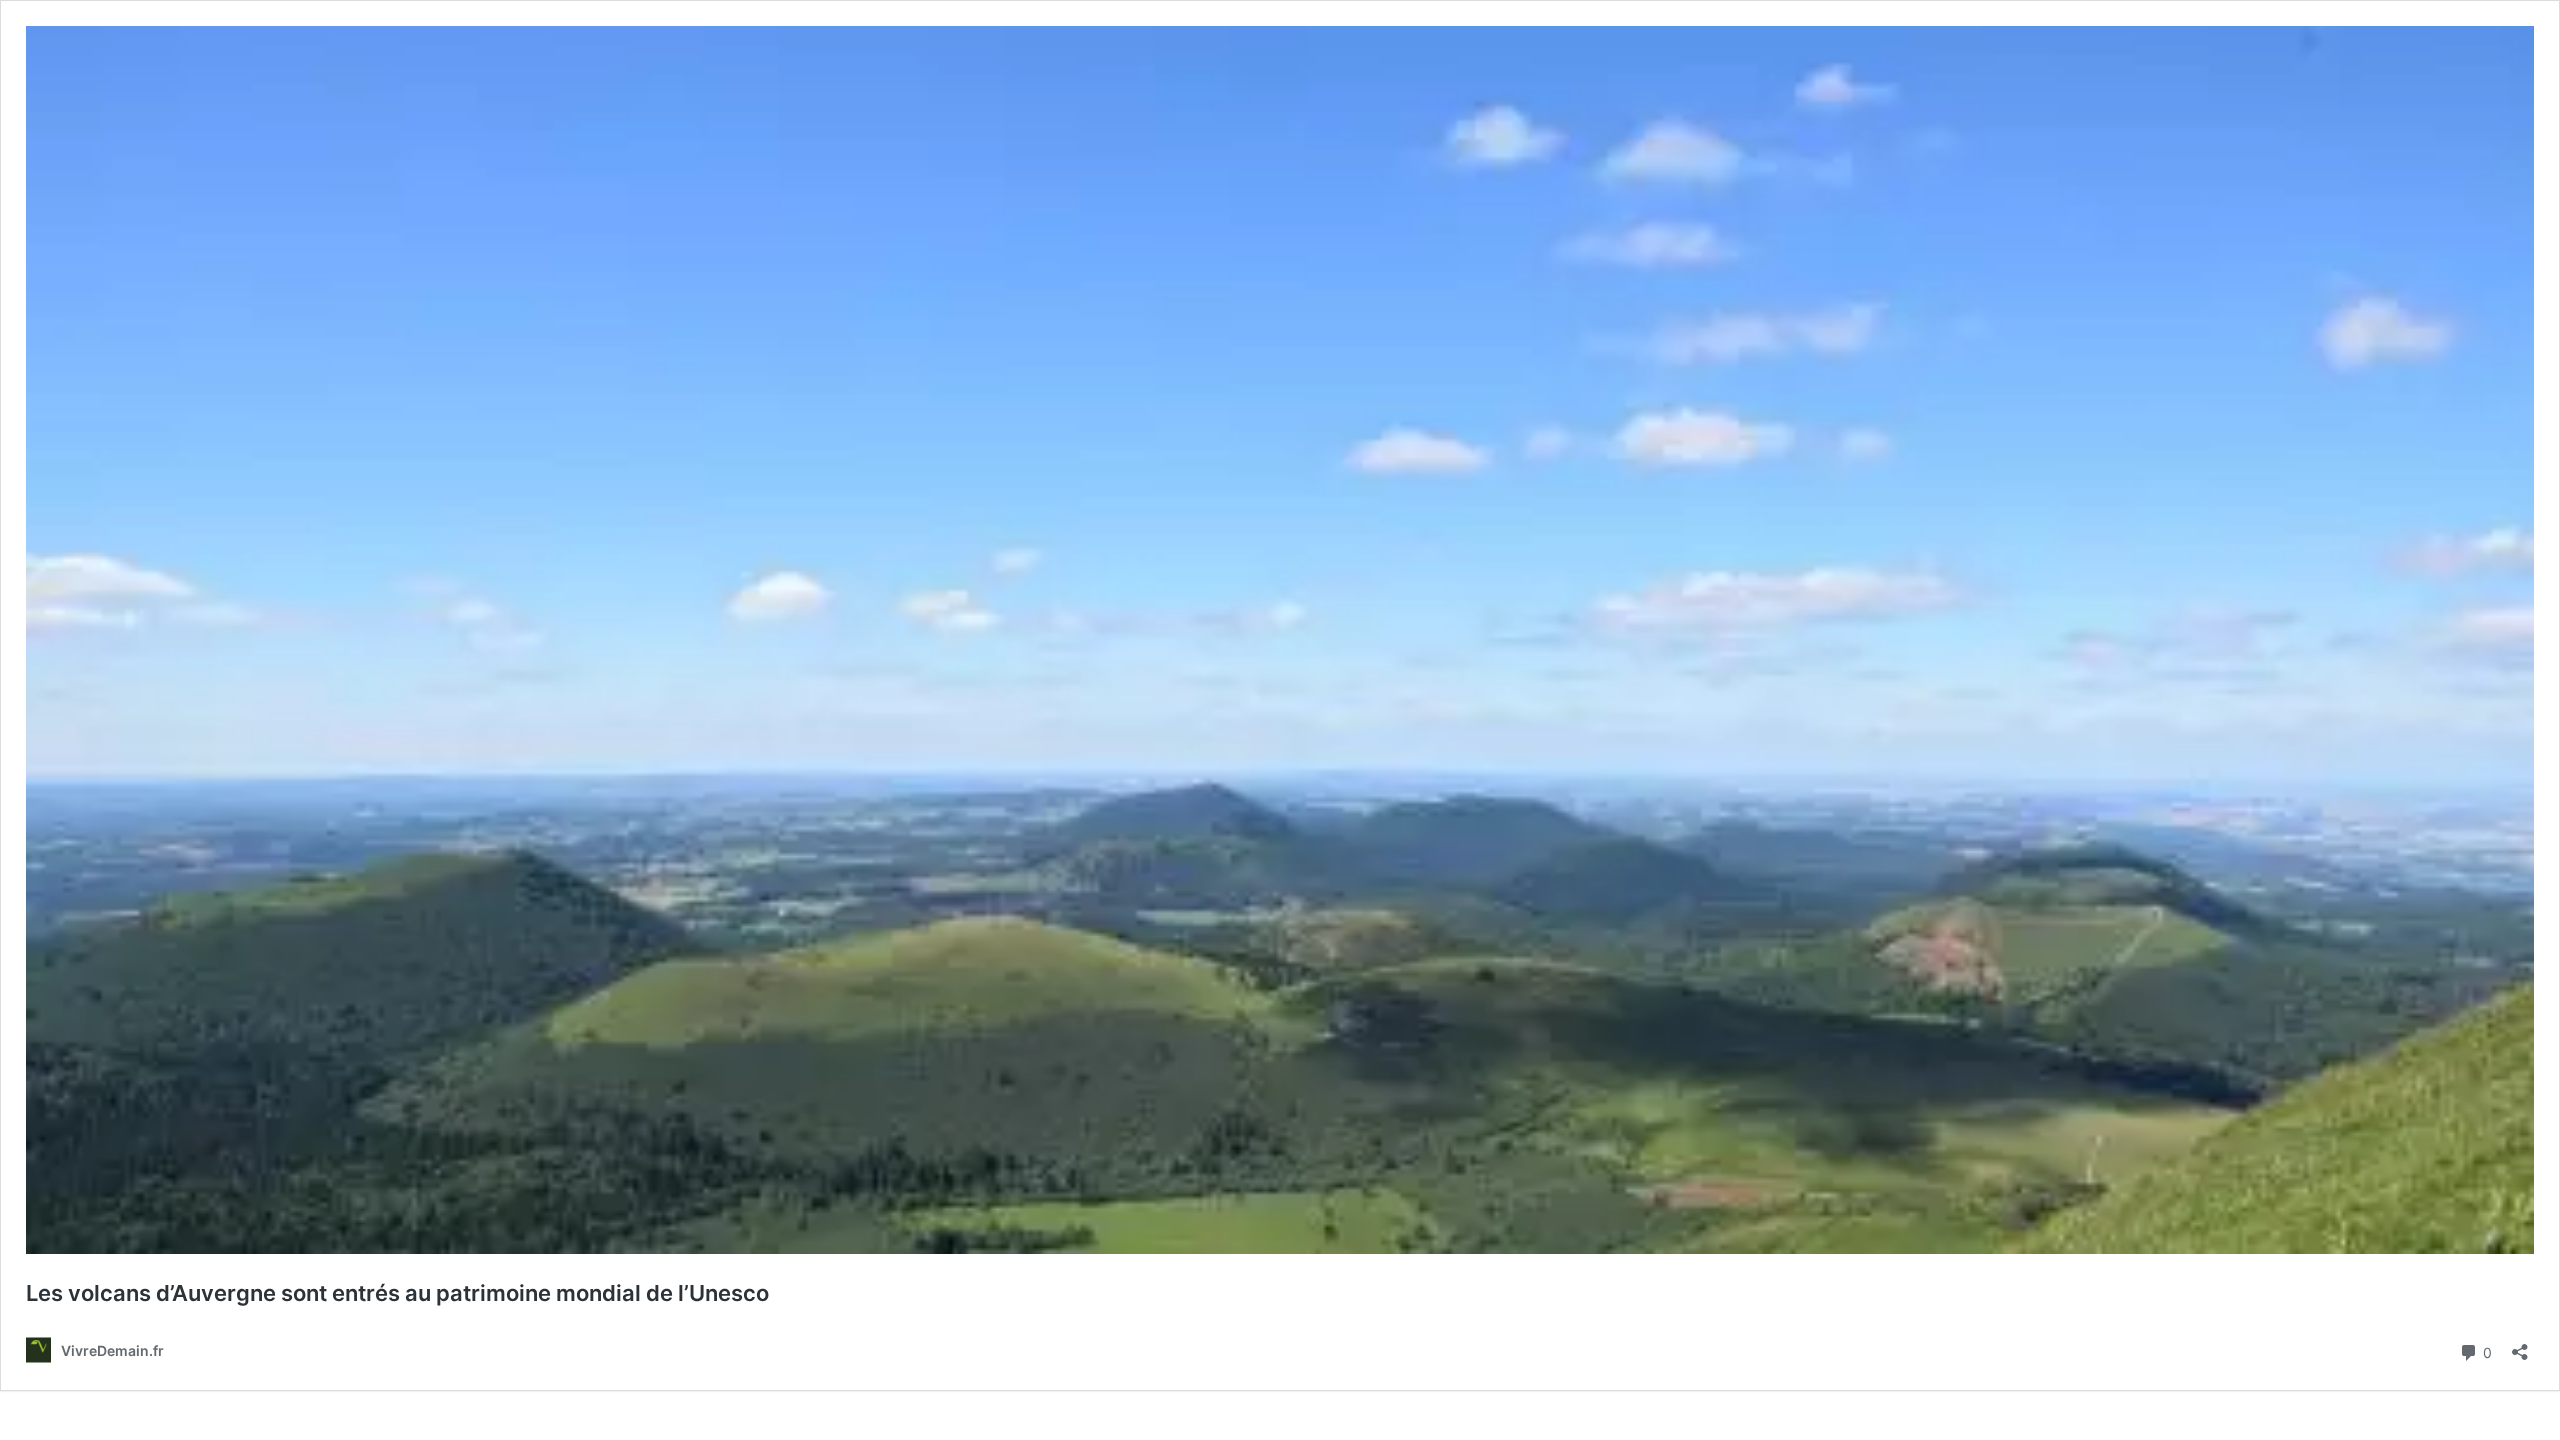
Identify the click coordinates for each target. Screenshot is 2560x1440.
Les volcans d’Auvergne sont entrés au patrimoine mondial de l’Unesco (397, 1293)
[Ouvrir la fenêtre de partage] (2520, 1345)
